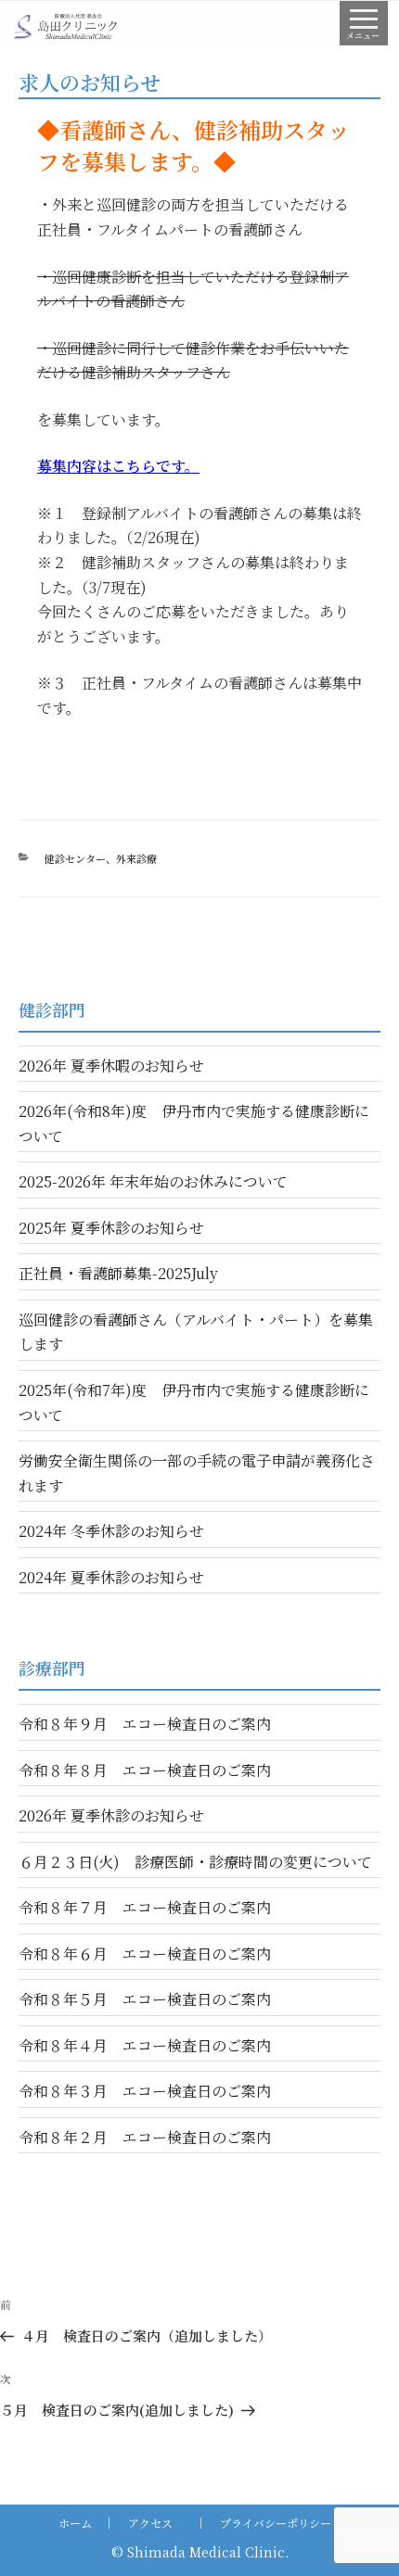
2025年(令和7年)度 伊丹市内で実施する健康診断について (194, 1402)
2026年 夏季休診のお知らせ (111, 1815)
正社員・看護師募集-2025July (118, 1273)
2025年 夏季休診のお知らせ (111, 1228)
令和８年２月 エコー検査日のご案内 (145, 2137)
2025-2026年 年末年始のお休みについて (153, 1181)
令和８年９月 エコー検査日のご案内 (145, 1724)
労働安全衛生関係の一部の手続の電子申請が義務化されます (197, 1473)
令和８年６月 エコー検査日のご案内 (145, 1954)
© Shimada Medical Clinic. (200, 2552)
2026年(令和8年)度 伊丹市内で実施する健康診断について (194, 1123)
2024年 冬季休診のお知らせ (111, 1531)
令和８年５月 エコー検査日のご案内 (145, 1999)
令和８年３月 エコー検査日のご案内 (145, 2091)
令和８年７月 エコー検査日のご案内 (145, 1907)
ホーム (75, 2523)
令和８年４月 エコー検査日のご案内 (145, 2045)
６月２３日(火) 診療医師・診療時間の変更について (195, 1862)
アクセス (150, 2523)
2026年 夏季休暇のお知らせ (111, 1066)
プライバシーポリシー (276, 2523)
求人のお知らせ (90, 82)
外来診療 (136, 858)
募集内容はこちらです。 (118, 466)
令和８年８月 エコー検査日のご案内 (145, 1770)
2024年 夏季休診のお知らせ (111, 1577)
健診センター (75, 858)
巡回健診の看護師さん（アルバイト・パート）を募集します (196, 1332)
